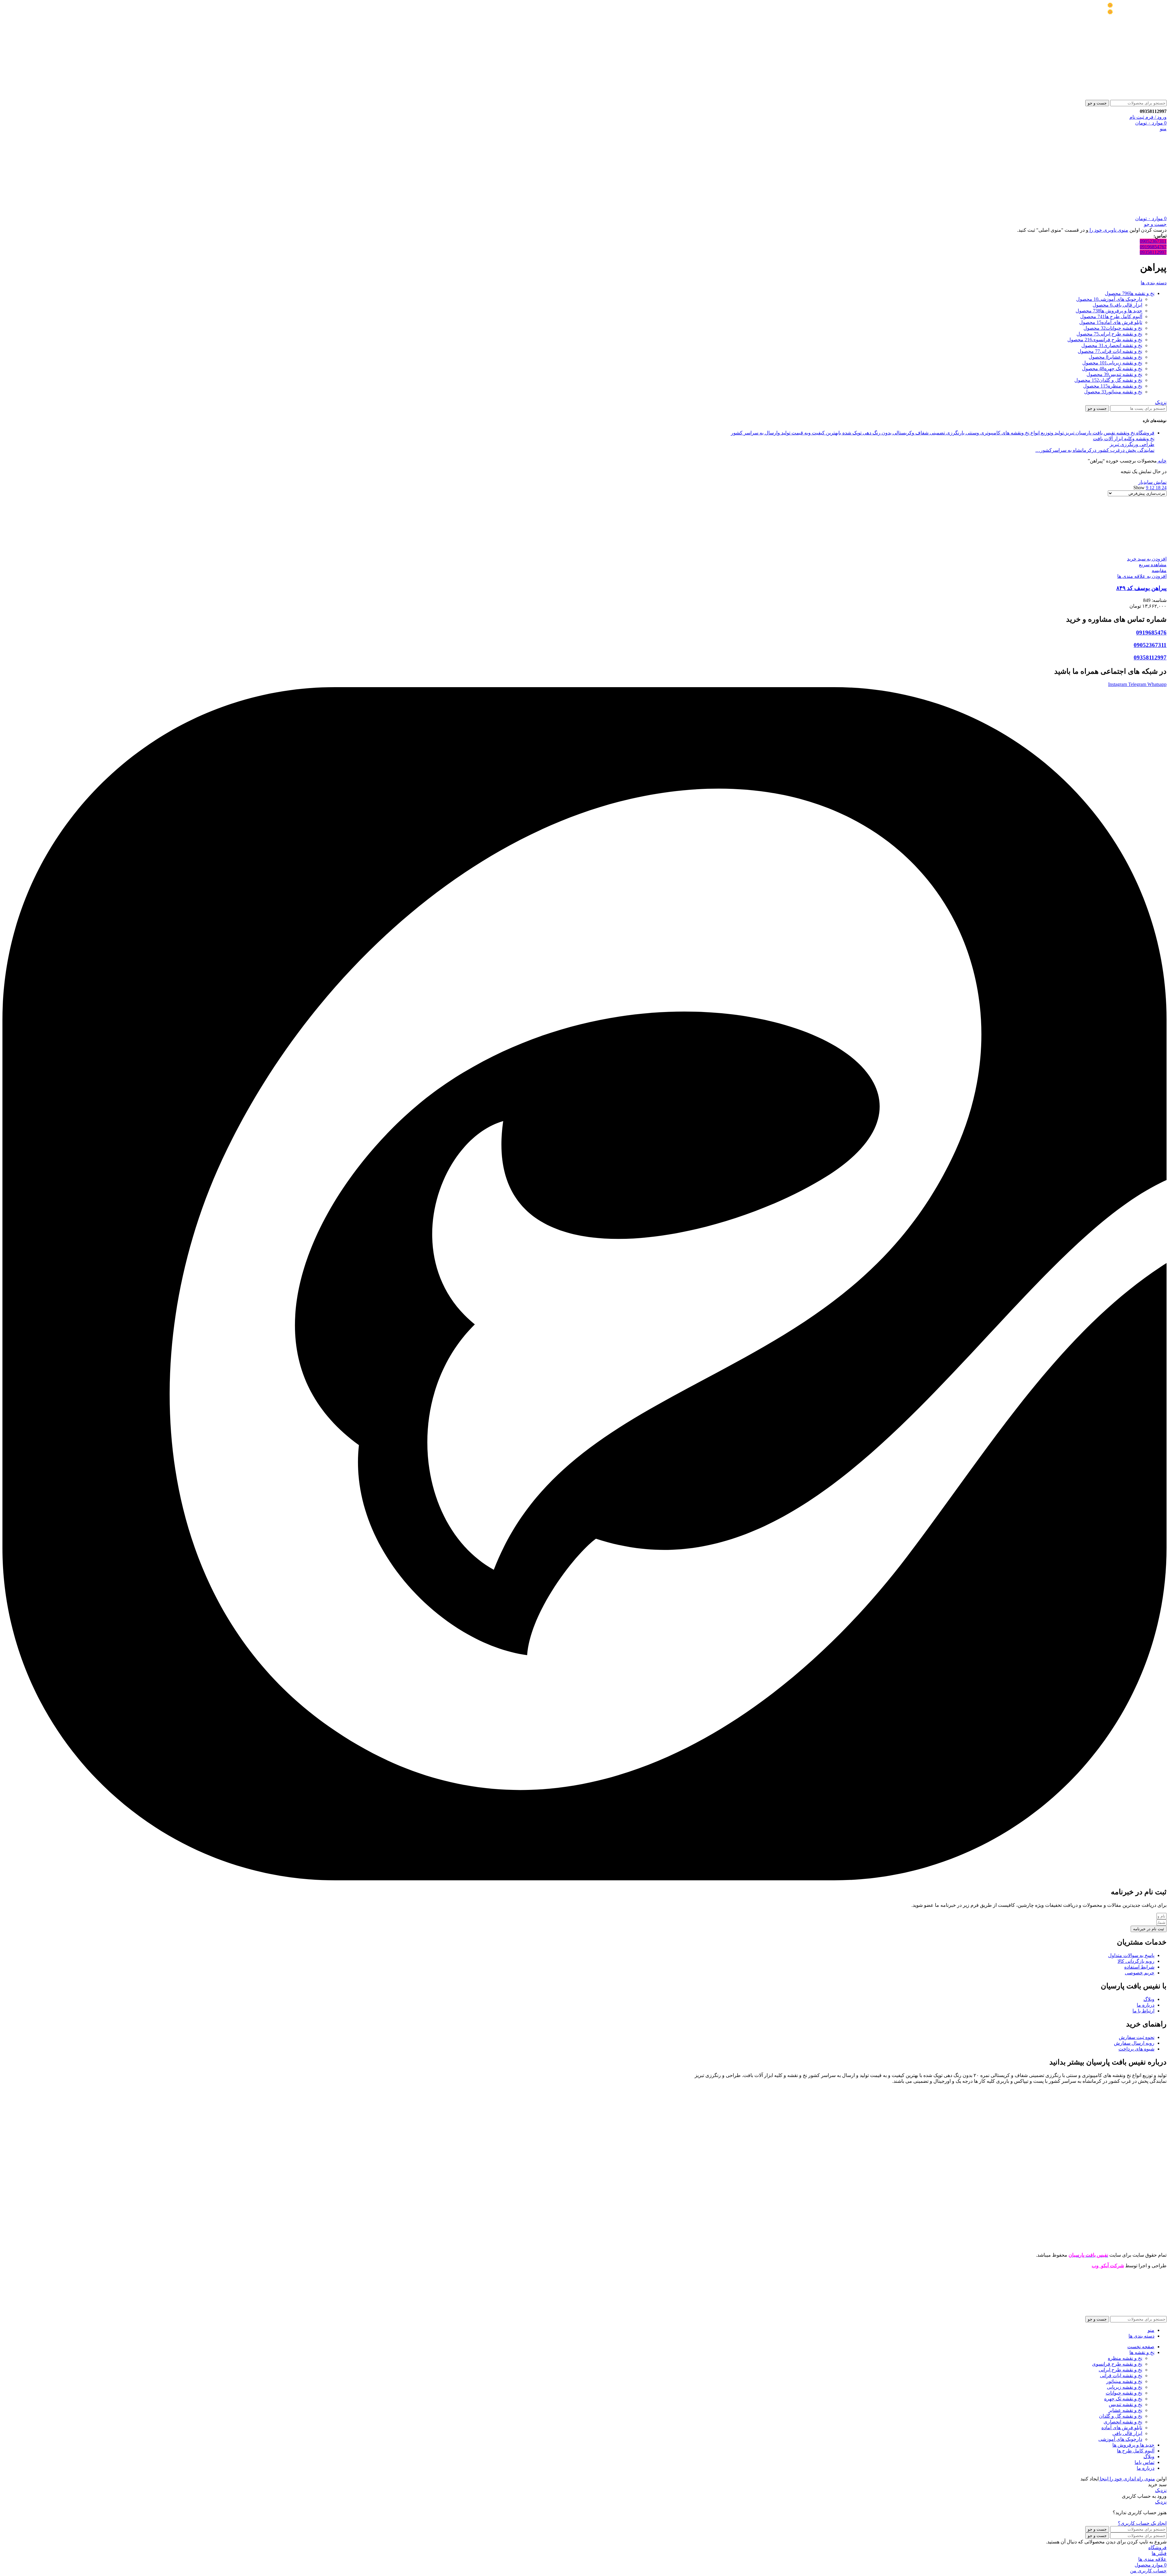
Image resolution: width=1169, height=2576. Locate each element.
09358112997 (1153, 252)
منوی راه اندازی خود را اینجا (1127, 2479)
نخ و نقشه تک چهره (1123, 2399)
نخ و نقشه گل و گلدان (1121, 2416)
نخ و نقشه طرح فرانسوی (1117, 2364)
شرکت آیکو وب (1108, 2266)
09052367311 (1153, 241)
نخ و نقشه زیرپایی (1125, 2387)
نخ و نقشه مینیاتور (1124, 2381)
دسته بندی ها (1154, 283)
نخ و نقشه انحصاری (1123, 2422)
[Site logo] (1129, 97)
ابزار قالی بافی (1127, 2433)
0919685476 (1151, 633)
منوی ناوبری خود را (1108, 230)
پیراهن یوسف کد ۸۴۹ (1141, 588)
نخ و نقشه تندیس (1125, 2404)
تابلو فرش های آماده (1122, 2428)
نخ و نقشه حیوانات (1124, 2393)
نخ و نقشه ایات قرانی (1121, 2376)
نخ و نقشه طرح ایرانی (1120, 2370)
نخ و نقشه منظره (1125, 2358)
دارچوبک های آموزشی (1120, 2439)
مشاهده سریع (1153, 565)
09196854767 (1153, 247)
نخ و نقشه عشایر (1125, 2410)
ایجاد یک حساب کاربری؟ (1142, 2523)
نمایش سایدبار (1152, 482)
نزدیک (1161, 402)
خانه (1162, 461)
